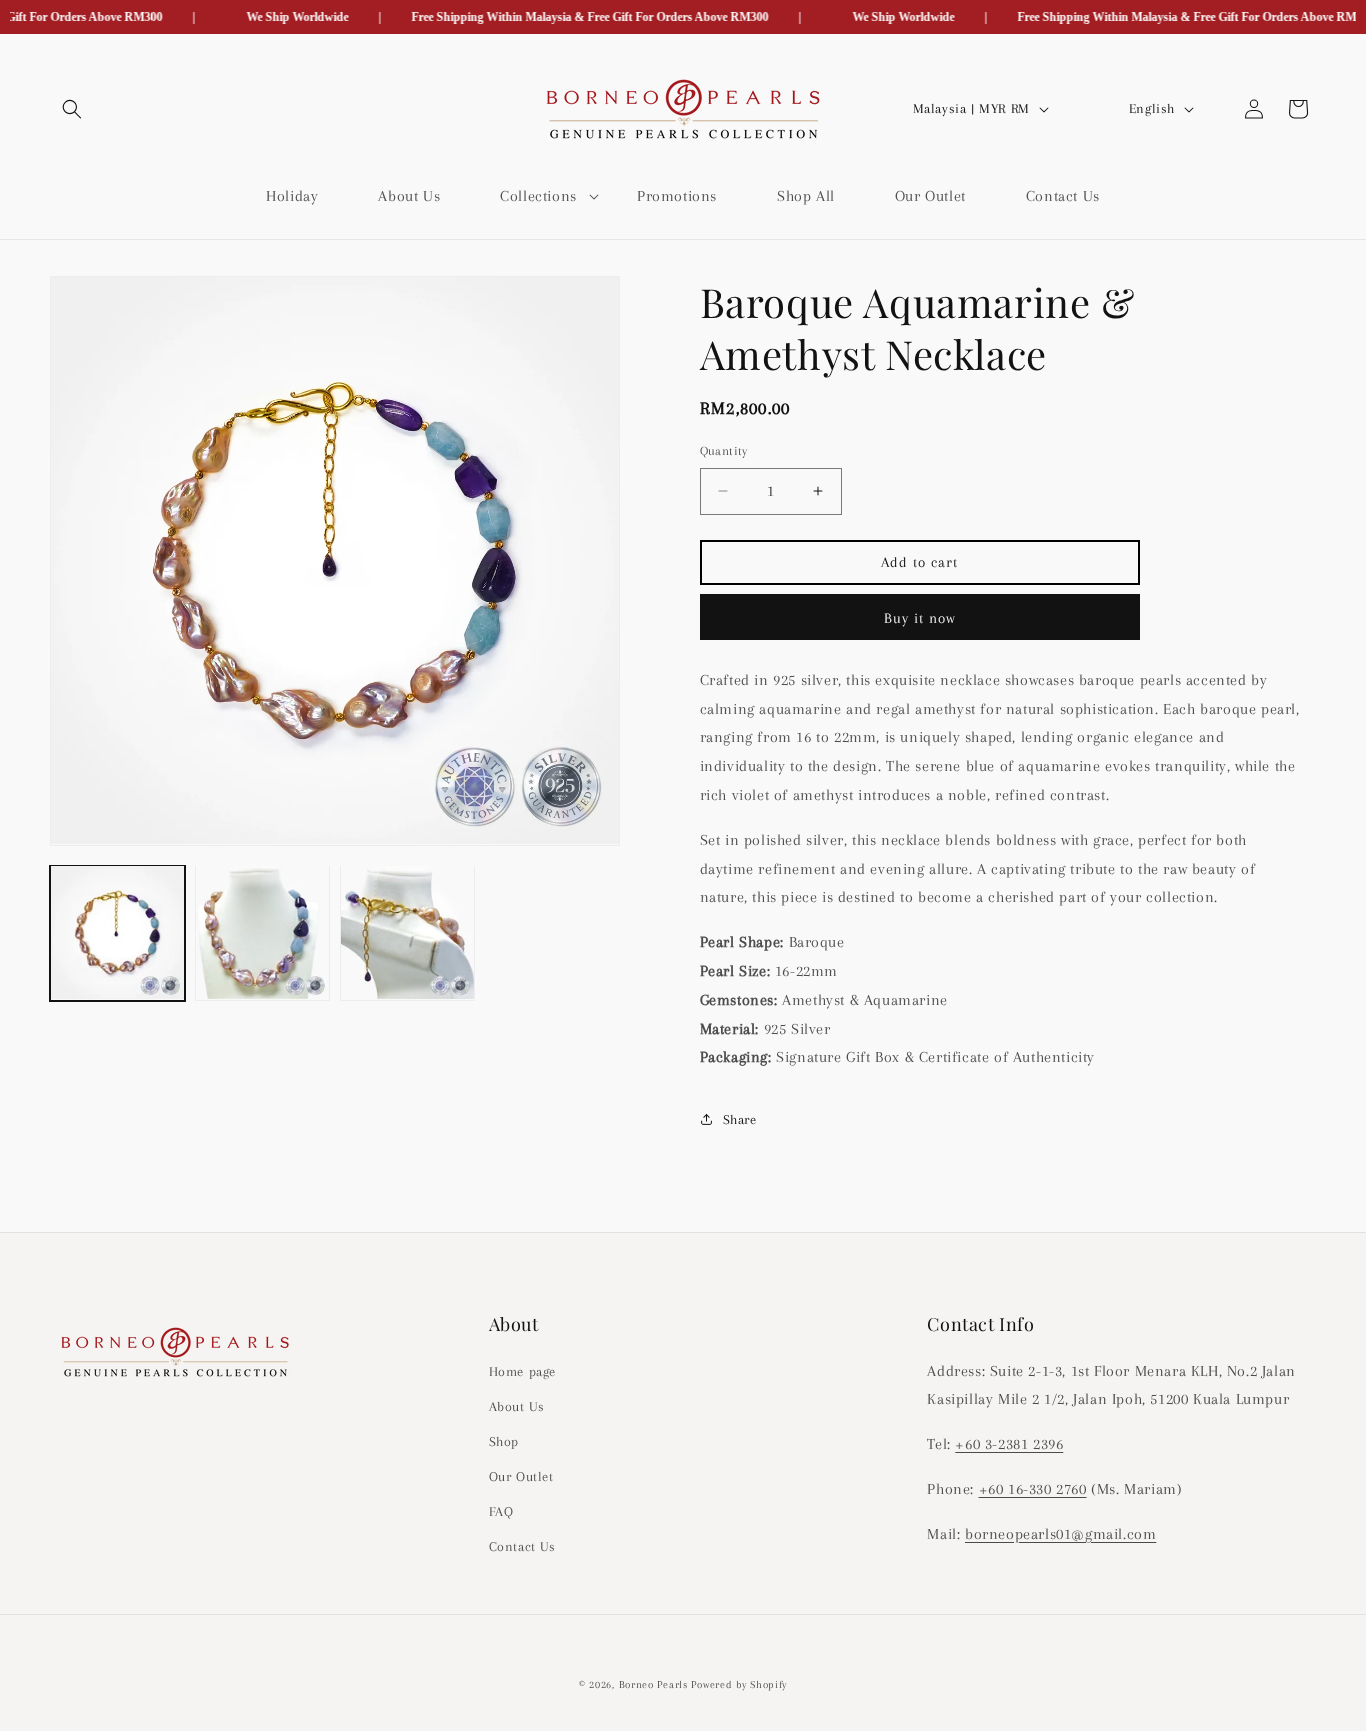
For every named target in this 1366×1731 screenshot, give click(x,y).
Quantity (724, 451)
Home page (522, 1370)
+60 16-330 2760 (1033, 1488)
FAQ (501, 1511)
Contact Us (522, 1546)
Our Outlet (521, 1476)
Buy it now (920, 618)
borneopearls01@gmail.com (1060, 1533)
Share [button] (740, 1118)
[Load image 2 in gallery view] (262, 932)
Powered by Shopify (739, 1684)
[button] (72, 109)
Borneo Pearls (653, 1684)
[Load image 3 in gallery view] (407, 932)
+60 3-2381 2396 (1009, 1444)
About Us (517, 1405)
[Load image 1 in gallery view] (117, 932)
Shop (504, 1440)
